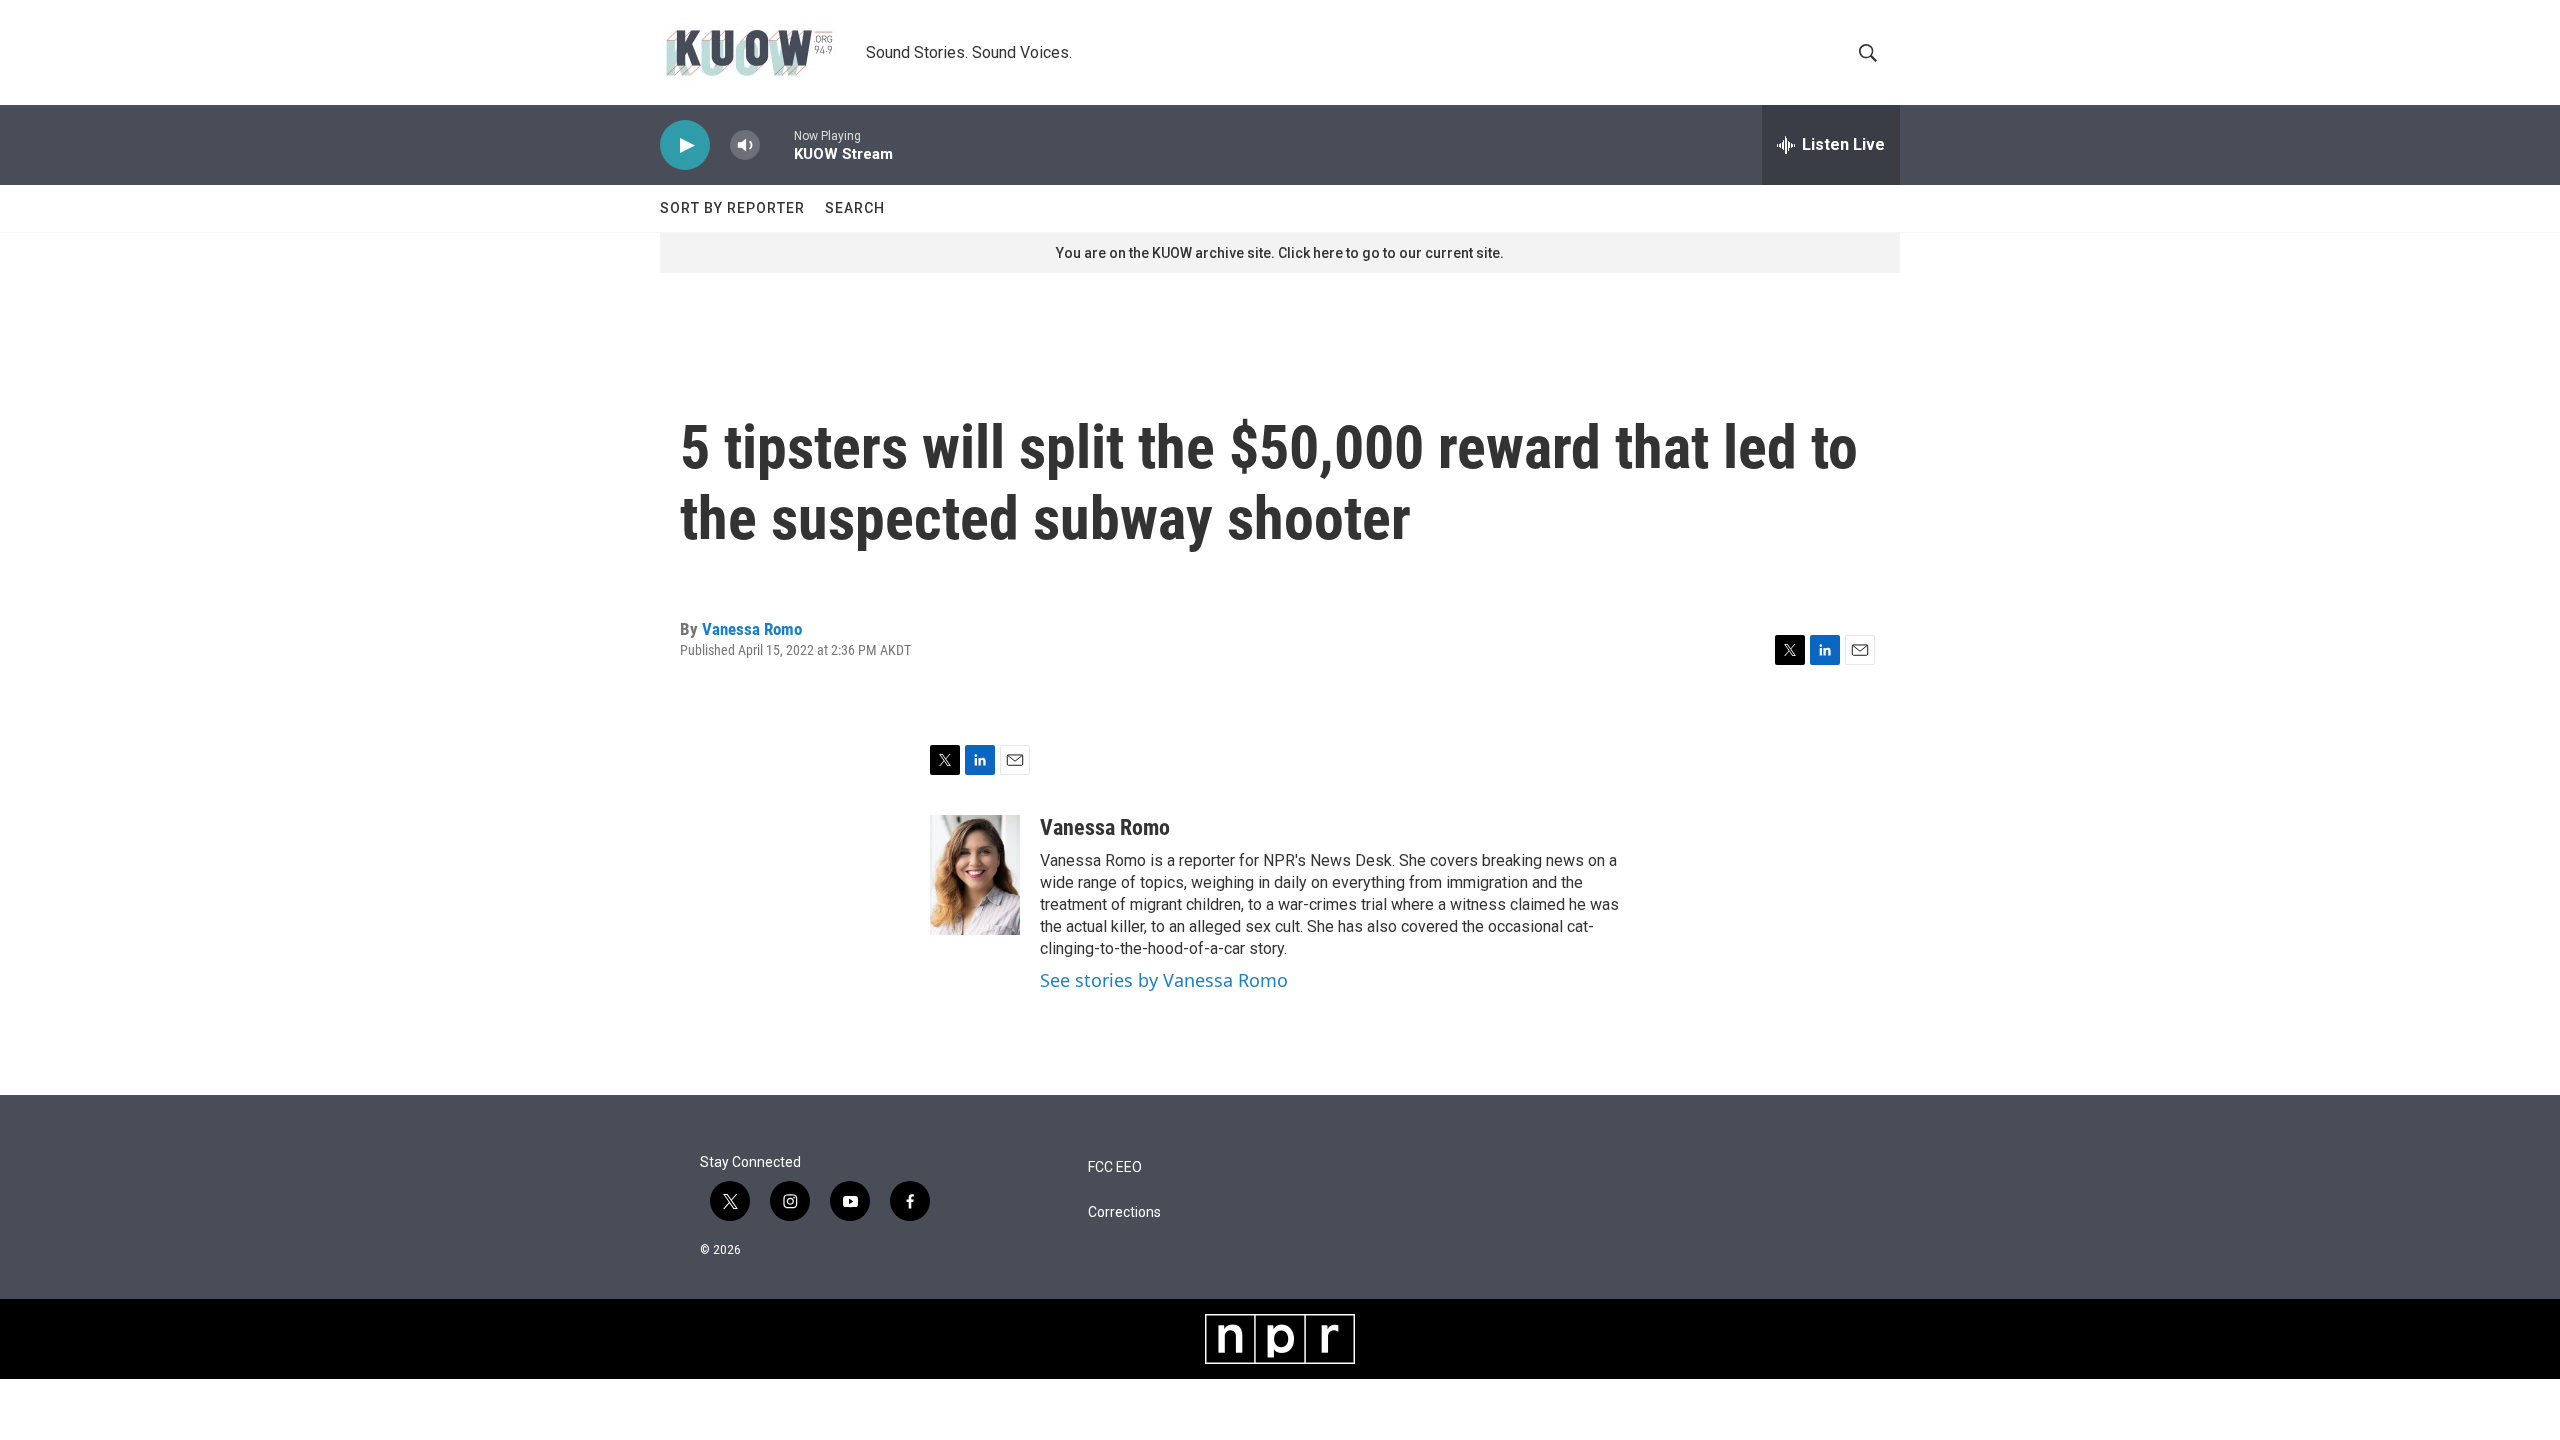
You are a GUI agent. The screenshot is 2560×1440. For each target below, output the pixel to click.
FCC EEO (1115, 1167)
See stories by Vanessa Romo (1164, 980)
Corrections (1124, 1212)
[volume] (745, 145)
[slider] (777, 144)
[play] (685, 145)
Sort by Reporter (732, 208)
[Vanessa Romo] (975, 875)
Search (855, 208)
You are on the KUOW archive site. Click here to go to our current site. (1280, 253)
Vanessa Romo (752, 629)
